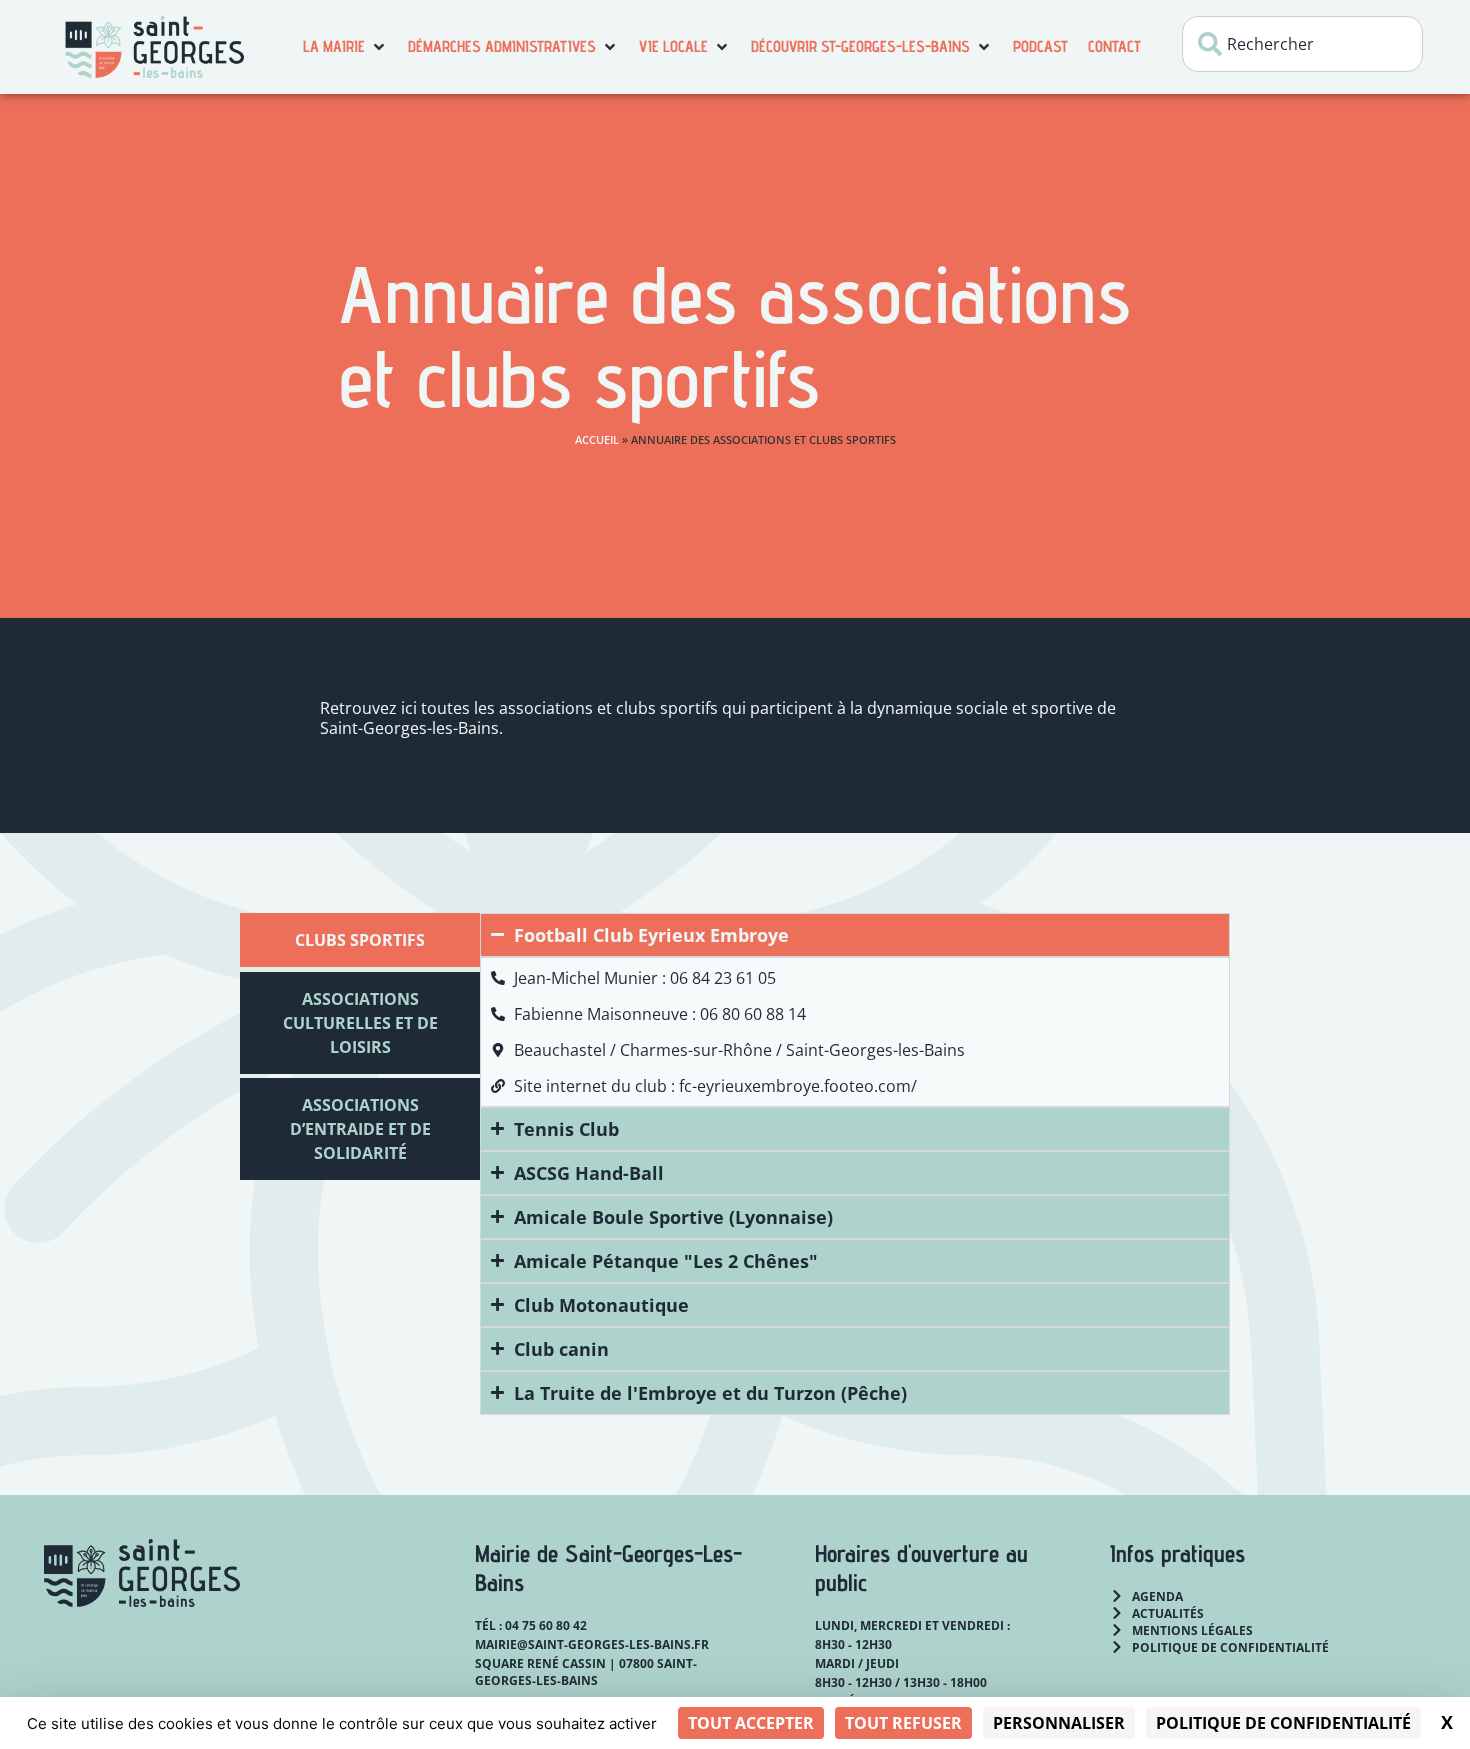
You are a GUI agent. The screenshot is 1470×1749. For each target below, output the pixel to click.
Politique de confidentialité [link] (1283, 1723)
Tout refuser (903, 1723)
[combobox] (1302, 44)
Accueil (597, 439)
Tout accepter (751, 1723)
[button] (345, 47)
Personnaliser (1059, 1723)
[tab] (360, 940)
